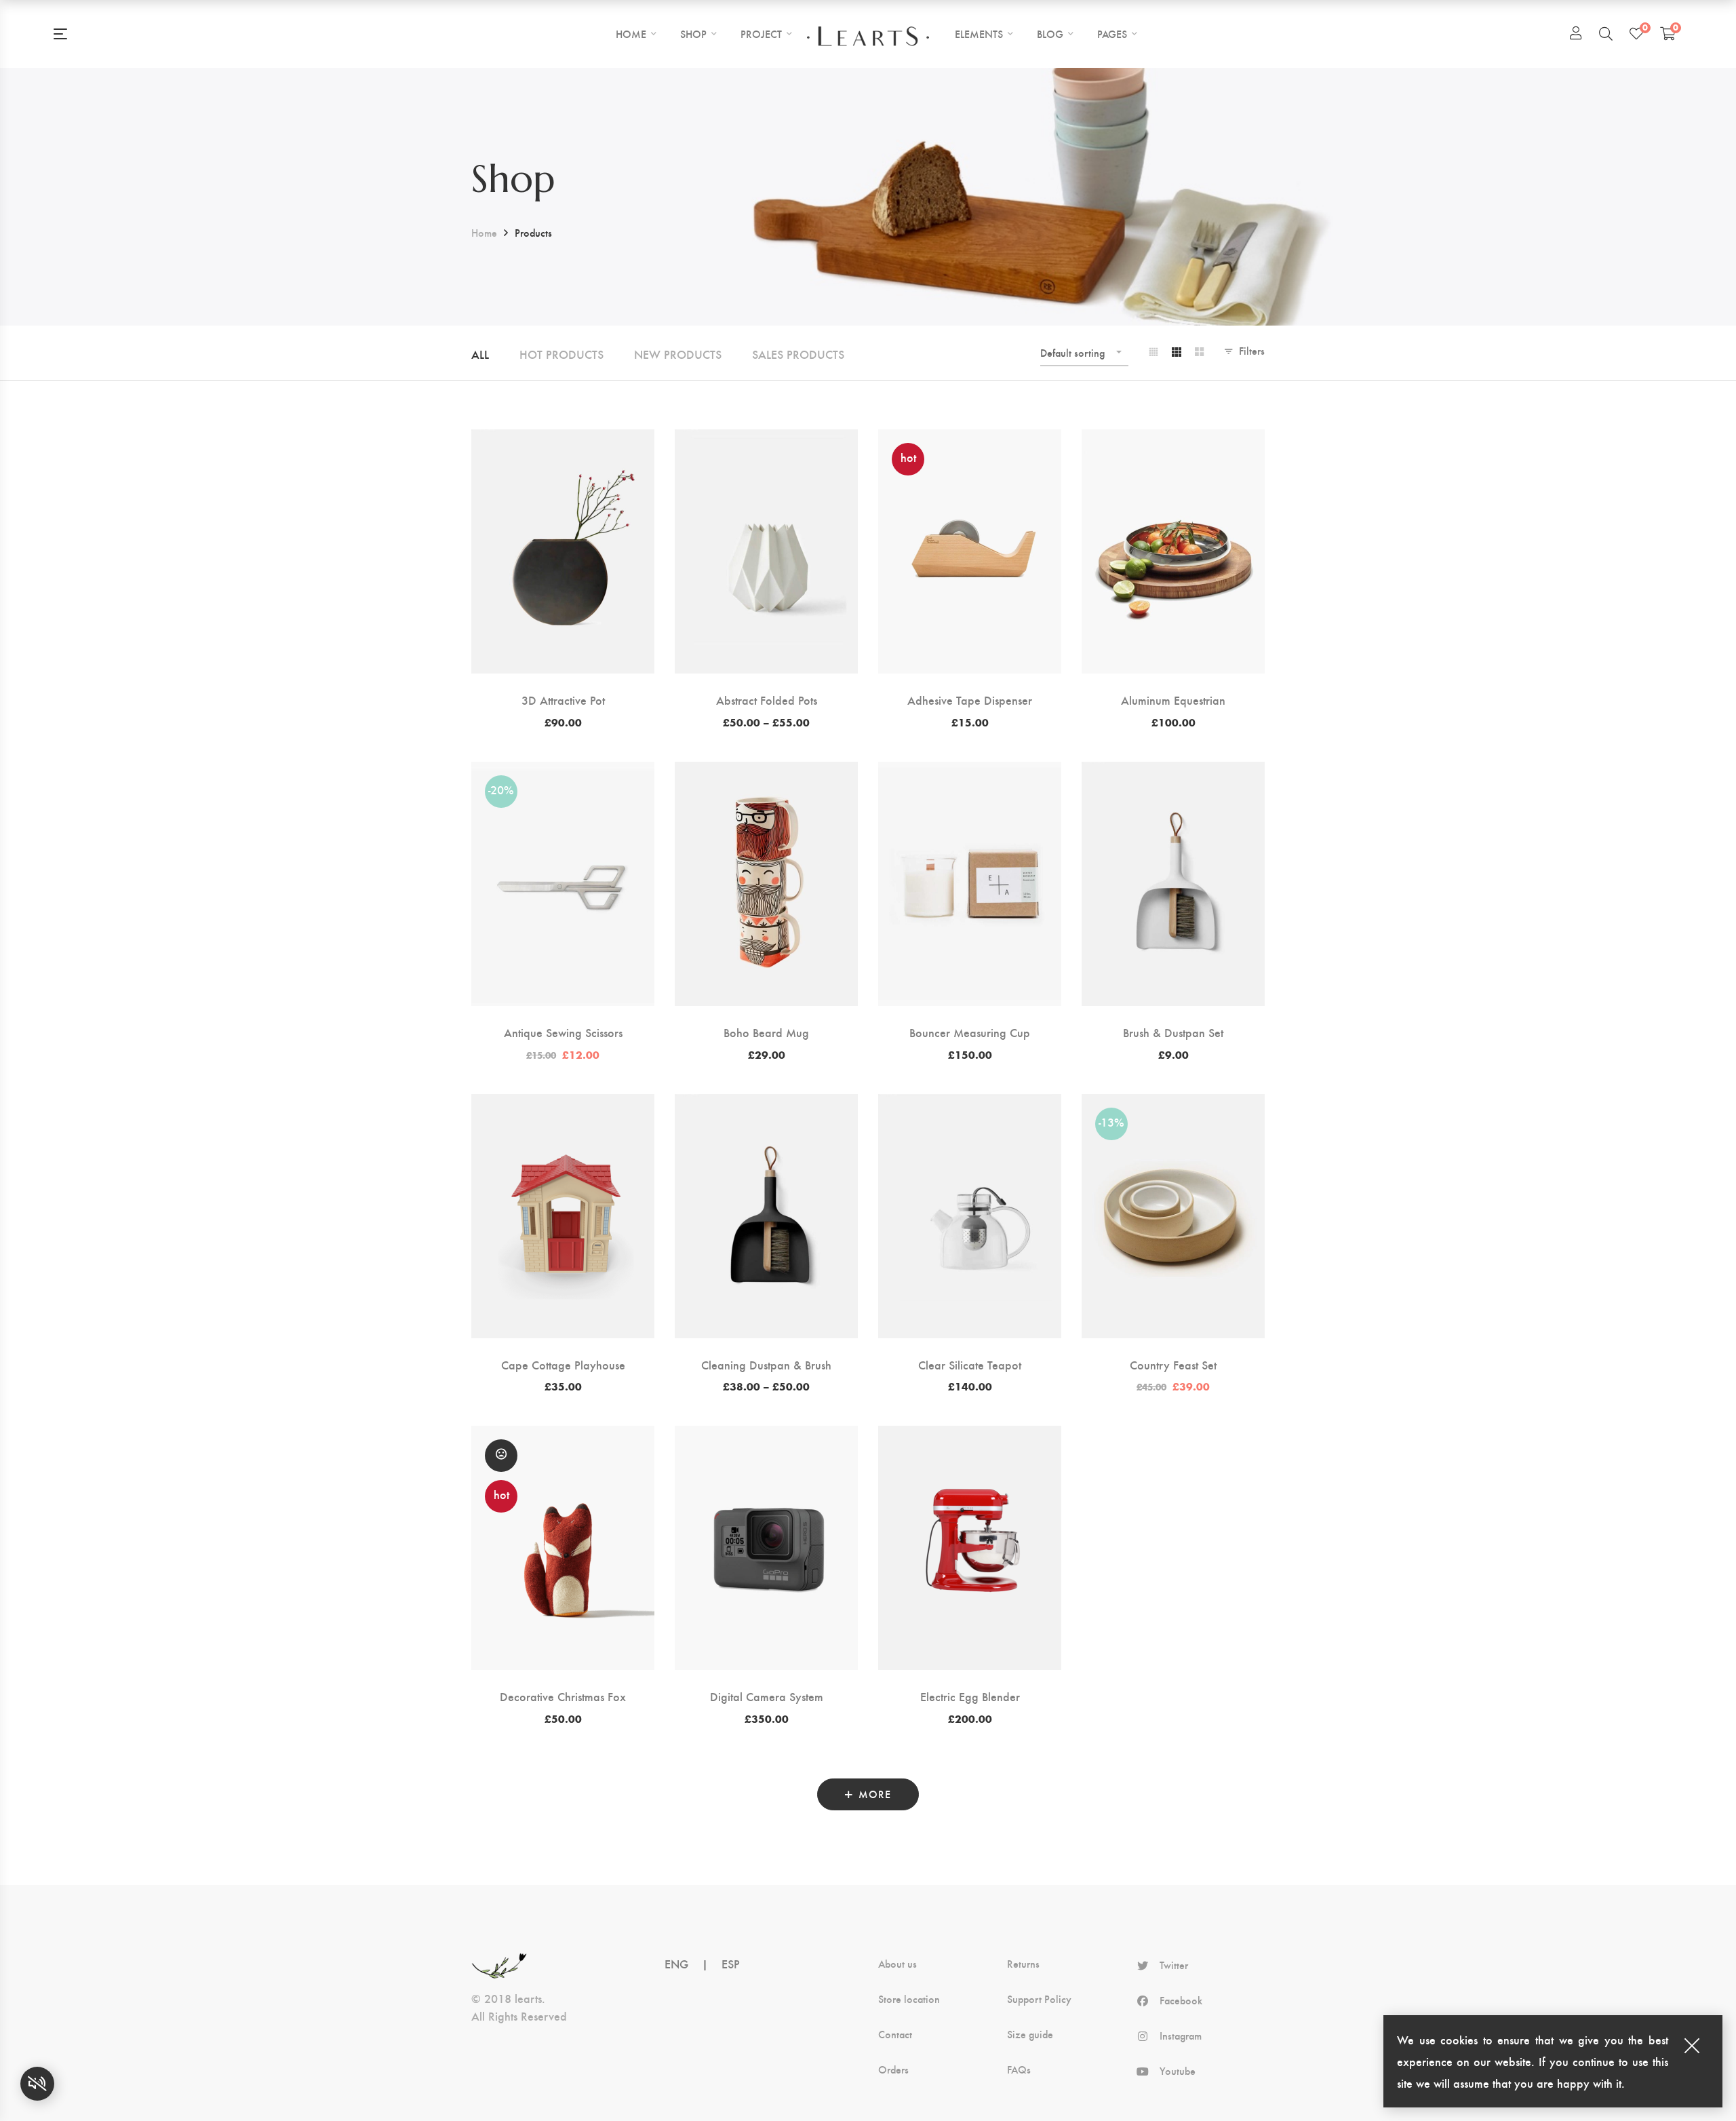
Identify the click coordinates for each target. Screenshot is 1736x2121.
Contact (895, 2034)
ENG (676, 1963)
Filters (1252, 350)
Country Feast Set (1173, 1364)
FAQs (1019, 2069)
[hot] (970, 440)
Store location (909, 1999)
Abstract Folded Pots (767, 700)
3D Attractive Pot (563, 700)
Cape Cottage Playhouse (563, 1364)
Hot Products (561, 354)
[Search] (1606, 33)
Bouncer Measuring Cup (970, 1032)
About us (897, 1964)
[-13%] (1173, 1105)
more (875, 1794)
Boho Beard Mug (766, 1032)
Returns (1023, 1964)
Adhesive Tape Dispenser (970, 700)
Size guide (1030, 2034)
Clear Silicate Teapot (970, 1364)
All (480, 354)
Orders (893, 2069)
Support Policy (1039, 1999)
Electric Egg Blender (970, 1696)
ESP (731, 1963)
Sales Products (798, 354)
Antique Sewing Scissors (563, 1032)
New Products (678, 354)
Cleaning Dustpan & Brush (766, 1364)
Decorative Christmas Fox (563, 1696)
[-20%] (563, 772)
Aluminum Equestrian (1173, 700)
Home (484, 232)
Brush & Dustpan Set (1173, 1032)
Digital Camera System (767, 1696)
